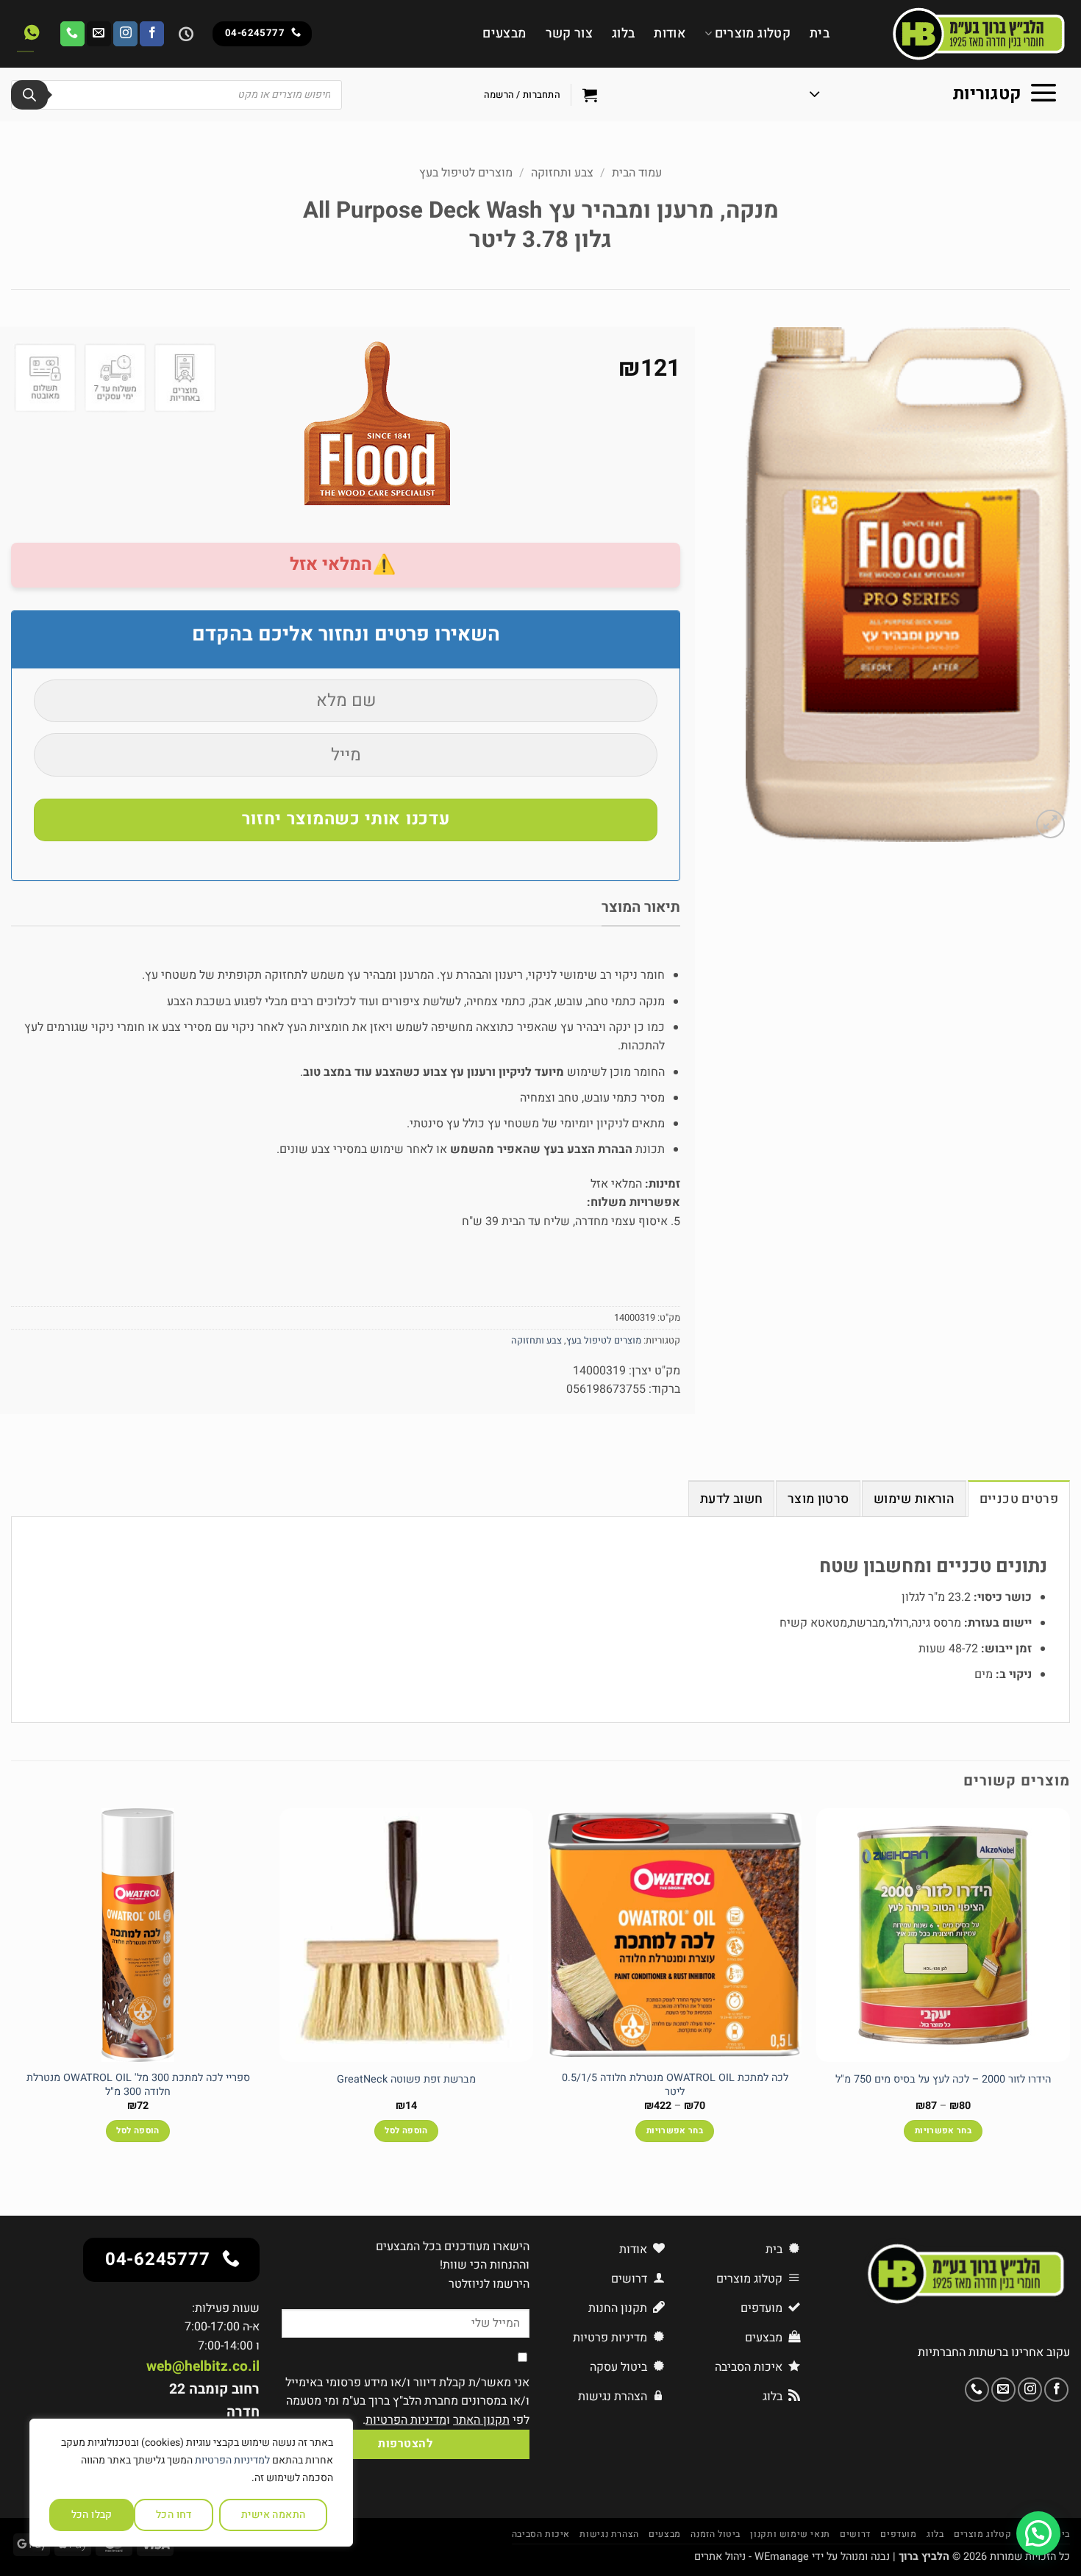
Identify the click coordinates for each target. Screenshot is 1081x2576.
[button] (934, 95)
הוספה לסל (406, 2131)
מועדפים (898, 2534)
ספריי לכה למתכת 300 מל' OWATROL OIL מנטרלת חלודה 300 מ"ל (138, 2085)
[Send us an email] (99, 34)
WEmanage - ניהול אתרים (752, 2557)
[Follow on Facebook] (152, 34)
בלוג (623, 33)
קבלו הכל (92, 2515)
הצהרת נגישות (609, 2534)
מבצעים (504, 33)
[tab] (1019, 1499)
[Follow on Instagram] (125, 34)
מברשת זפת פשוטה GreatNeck (406, 2080)
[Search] (29, 95)
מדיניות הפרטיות (406, 2420)
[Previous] (1069, 1988)
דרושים (855, 2534)
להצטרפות (405, 2444)
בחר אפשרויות (943, 2131)
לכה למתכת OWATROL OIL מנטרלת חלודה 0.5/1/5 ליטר (675, 2085)
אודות (670, 33)
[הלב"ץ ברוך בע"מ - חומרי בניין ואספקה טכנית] (961, 34)
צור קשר (569, 33)
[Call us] (72, 34)
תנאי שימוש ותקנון (790, 2534)
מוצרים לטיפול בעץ (466, 173)
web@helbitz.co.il (203, 2366)
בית (820, 33)
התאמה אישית (274, 2515)
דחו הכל (174, 2515)
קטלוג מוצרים (753, 33)
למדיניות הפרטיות (232, 2460)
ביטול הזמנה (716, 2534)
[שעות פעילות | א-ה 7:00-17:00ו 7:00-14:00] (184, 34)
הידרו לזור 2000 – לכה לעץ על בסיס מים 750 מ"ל (943, 2080)
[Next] (12, 1988)
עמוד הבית (637, 173)
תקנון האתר (481, 2420)
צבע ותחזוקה (562, 173)
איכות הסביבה (541, 2534)
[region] (191, 2483)
